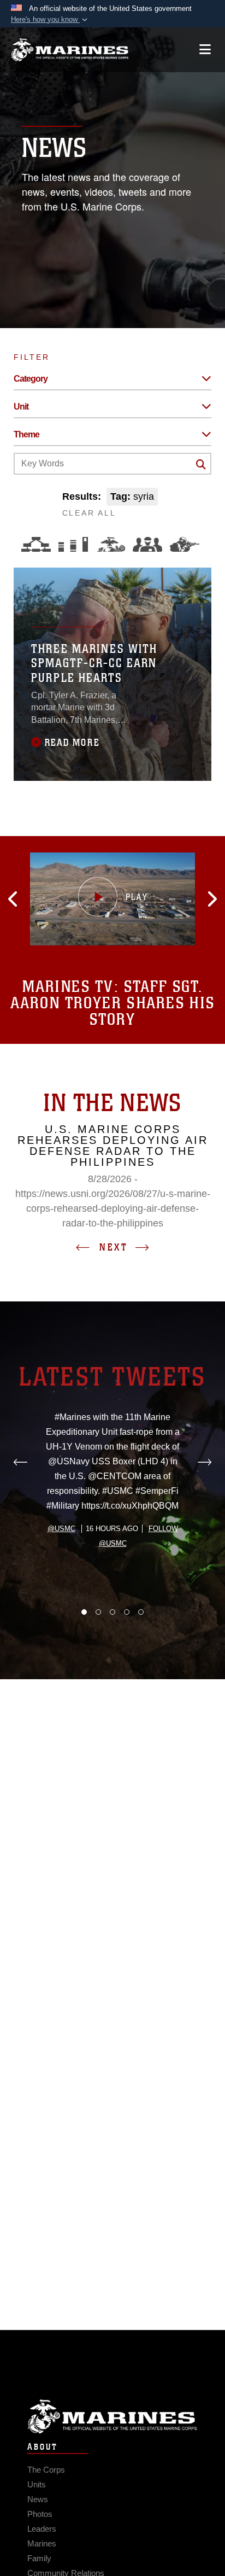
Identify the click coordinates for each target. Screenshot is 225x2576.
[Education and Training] (73, 544)
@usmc (61, 1529)
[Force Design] (36, 544)
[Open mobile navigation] (205, 49)
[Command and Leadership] (147, 544)
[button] (50, 20)
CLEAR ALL (89, 513)
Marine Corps (112, 2417)
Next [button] (114, 1247)
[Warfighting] (185, 544)
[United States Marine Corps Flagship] (70, 50)
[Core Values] (110, 544)
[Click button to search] (201, 464)
